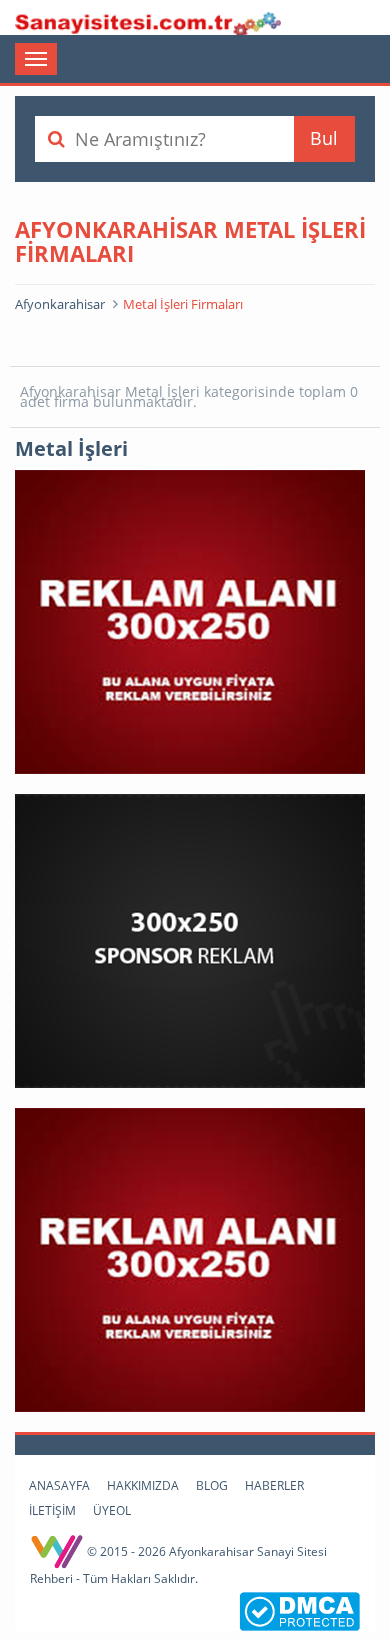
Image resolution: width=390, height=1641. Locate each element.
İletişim (52, 1510)
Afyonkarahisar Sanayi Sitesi (148, 20)
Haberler (274, 1485)
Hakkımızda (143, 1485)
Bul (324, 138)
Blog (212, 1485)
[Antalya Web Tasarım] (58, 1551)
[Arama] (56, 139)
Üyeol (112, 1510)
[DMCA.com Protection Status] (299, 1609)
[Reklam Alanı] (190, 620)
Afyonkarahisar (60, 304)
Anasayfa (59, 1485)
